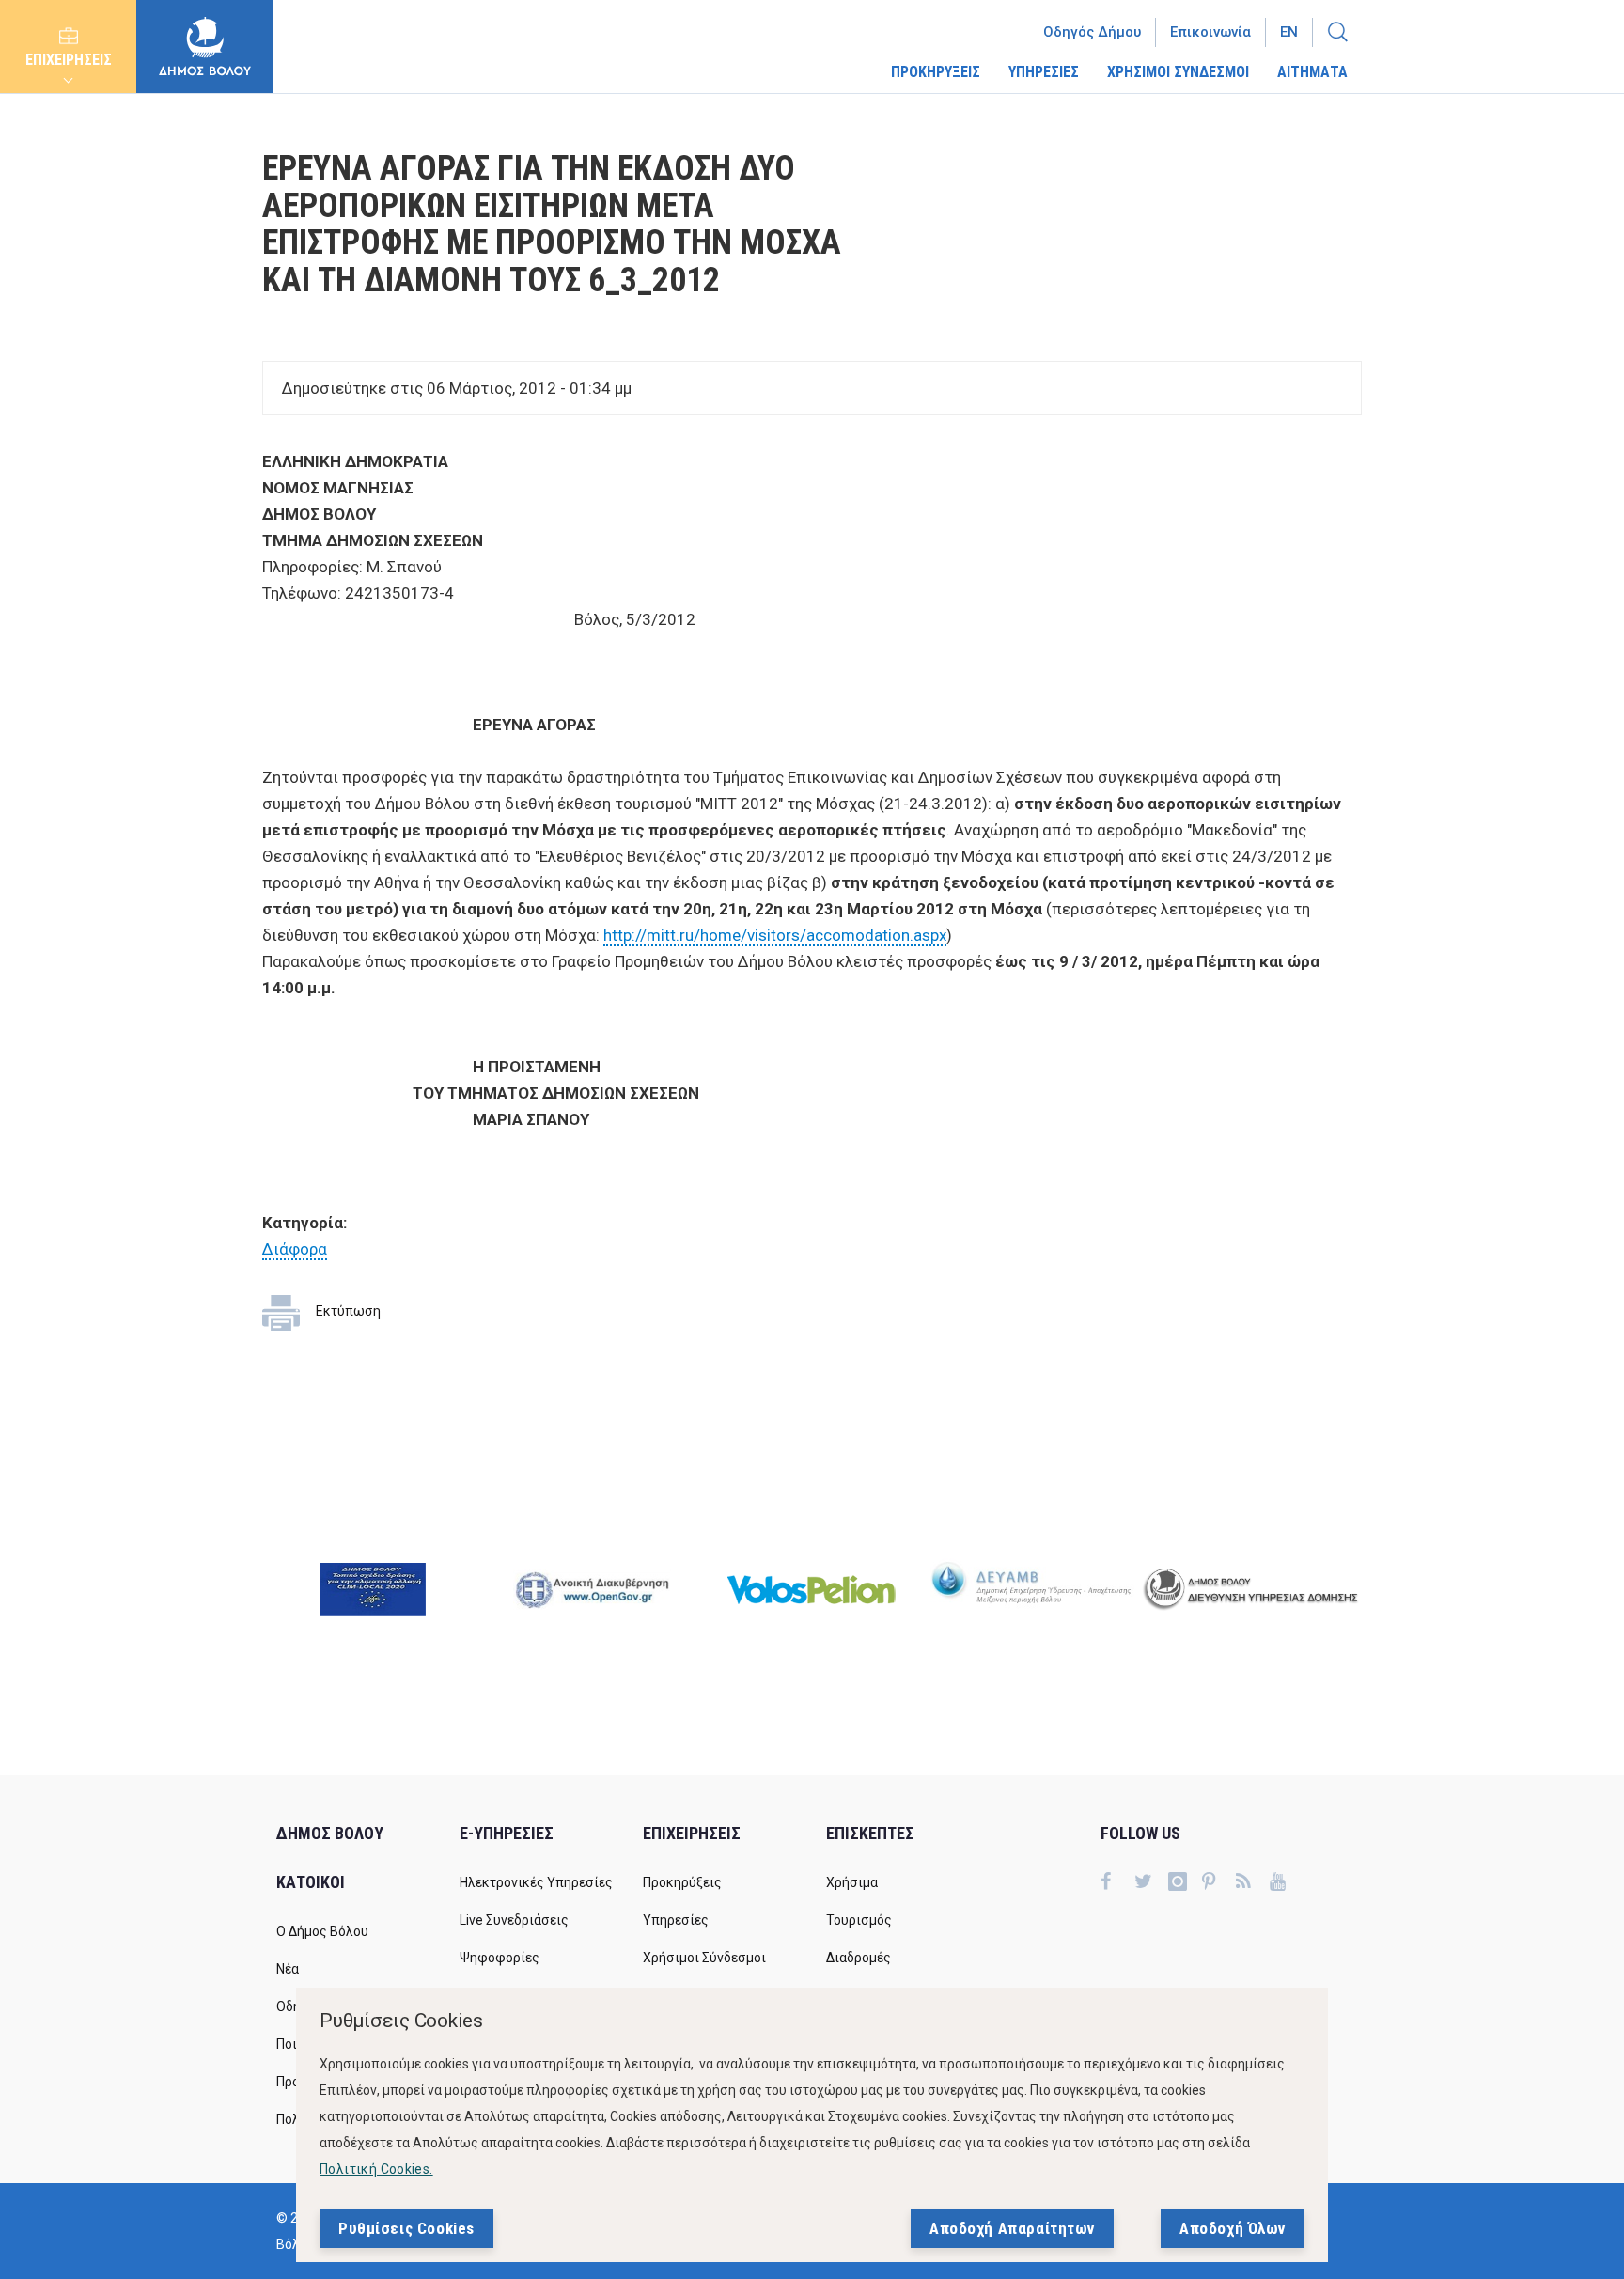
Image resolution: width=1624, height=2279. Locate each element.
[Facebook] (1117, 1883)
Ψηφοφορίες (500, 1958)
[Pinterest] (1219, 1883)
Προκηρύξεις (682, 1882)
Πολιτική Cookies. (376, 2169)
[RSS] (1253, 1883)
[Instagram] (1185, 1883)
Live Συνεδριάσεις (514, 1920)
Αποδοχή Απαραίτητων (1012, 2228)
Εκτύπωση (348, 1311)
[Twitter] (1151, 1883)
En (1289, 32)
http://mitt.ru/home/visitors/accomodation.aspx (775, 935)
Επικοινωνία (1210, 32)
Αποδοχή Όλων (1233, 2228)
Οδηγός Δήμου (1092, 32)
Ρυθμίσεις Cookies (406, 2228)
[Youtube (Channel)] (1287, 1883)
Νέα (288, 1969)
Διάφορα (295, 1249)
